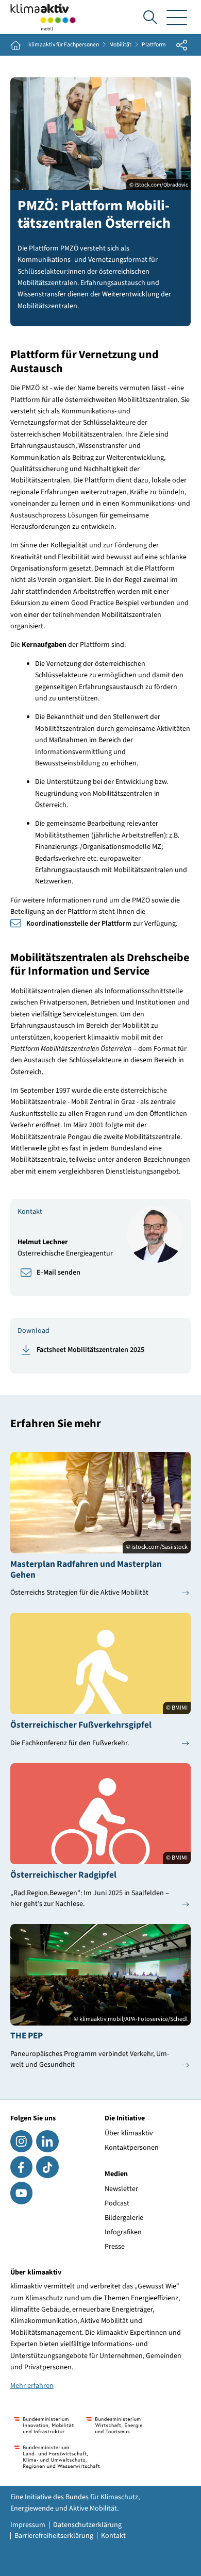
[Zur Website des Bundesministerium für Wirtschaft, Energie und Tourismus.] (114, 2425)
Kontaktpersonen (132, 2148)
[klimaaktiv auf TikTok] (47, 2167)
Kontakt (113, 2536)
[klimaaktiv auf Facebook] (21, 2167)
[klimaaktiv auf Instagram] (21, 2141)
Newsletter (121, 2189)
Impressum (28, 2525)
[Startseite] (43, 17)
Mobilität (120, 45)
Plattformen (157, 45)
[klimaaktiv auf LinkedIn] (47, 2141)
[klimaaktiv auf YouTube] (21, 2193)
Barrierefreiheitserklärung (54, 2536)
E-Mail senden (58, 1273)
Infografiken (123, 2232)
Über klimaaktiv (129, 2133)
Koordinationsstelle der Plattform (79, 924)
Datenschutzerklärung (87, 2525)
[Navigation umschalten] (177, 17)
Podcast (117, 2203)
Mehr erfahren (32, 2386)
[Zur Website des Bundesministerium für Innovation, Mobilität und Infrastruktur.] (44, 2425)
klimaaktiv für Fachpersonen (64, 45)
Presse (115, 2247)
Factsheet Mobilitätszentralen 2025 (90, 1350)
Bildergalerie (124, 2218)
